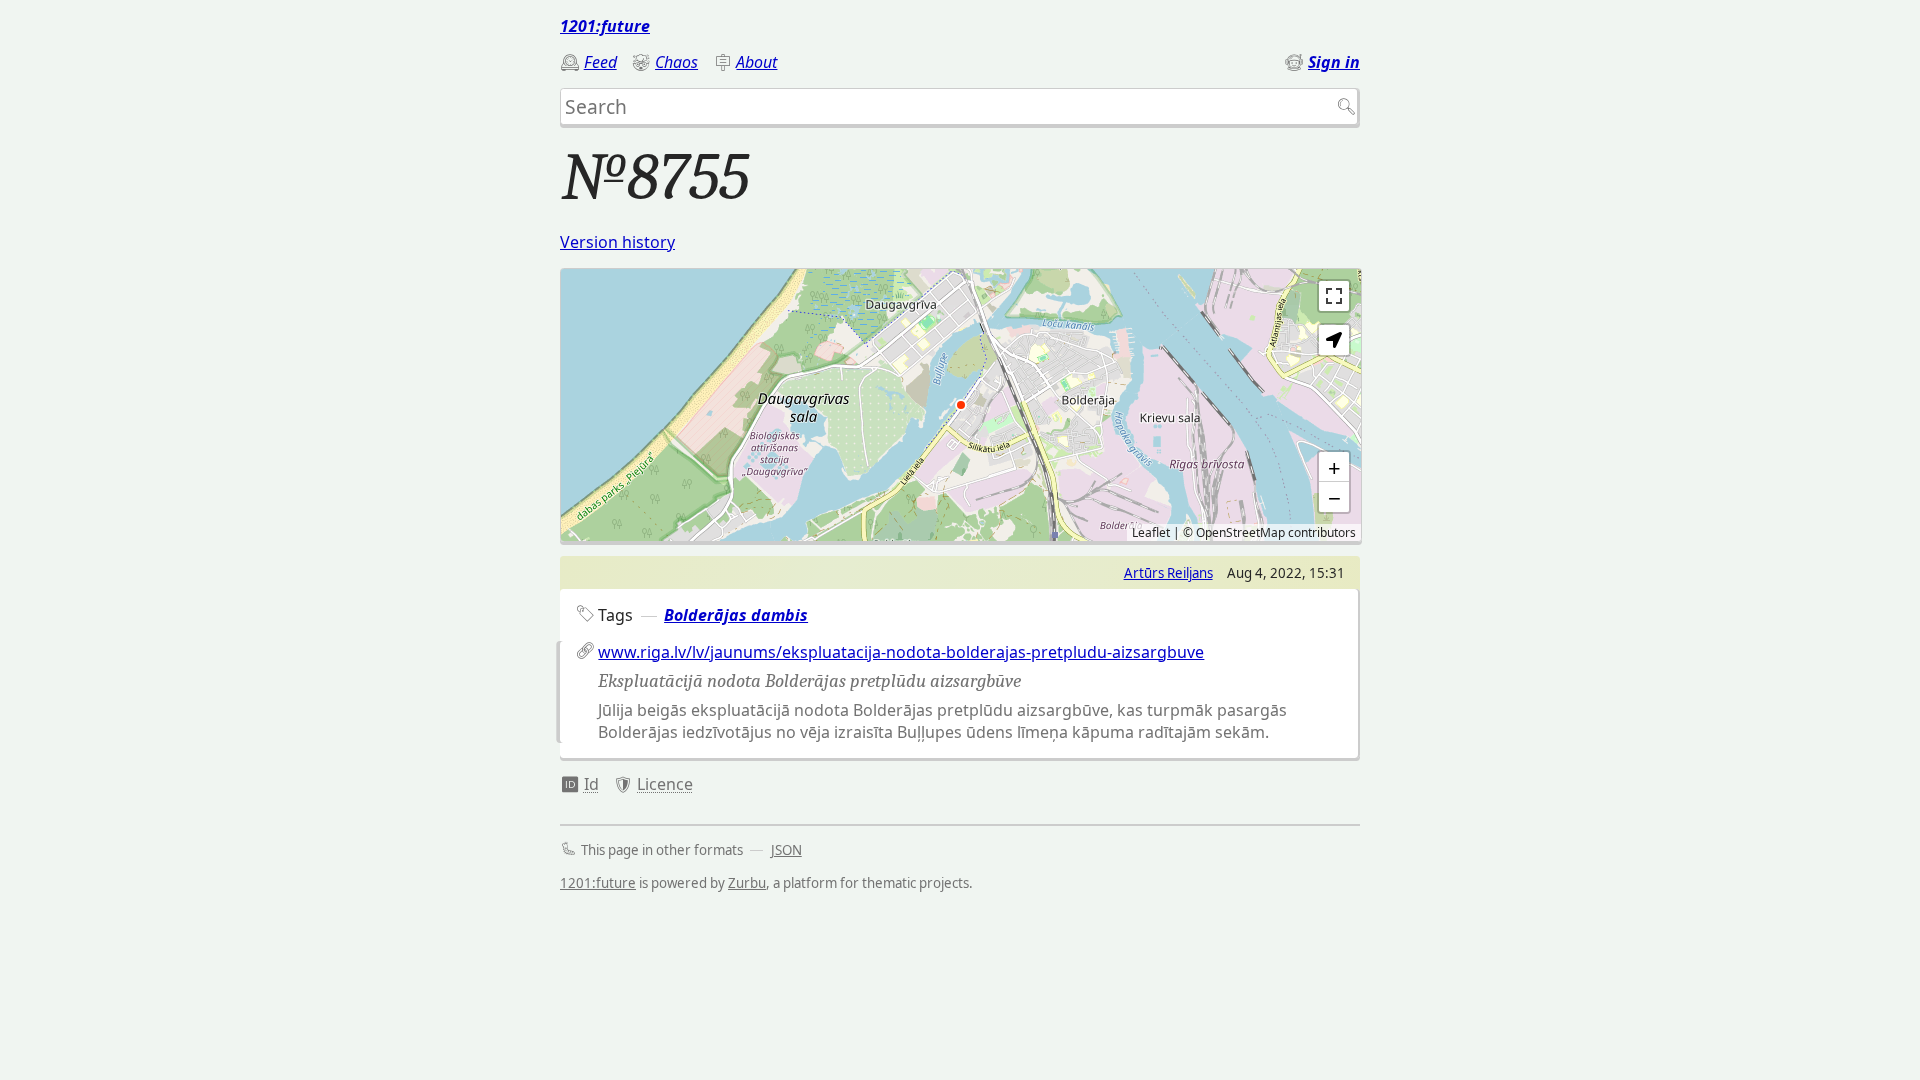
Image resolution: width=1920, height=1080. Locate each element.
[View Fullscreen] (1334, 296)
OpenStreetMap (1240, 532)
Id (591, 784)
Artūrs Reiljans (1168, 573)
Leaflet (1151, 532)
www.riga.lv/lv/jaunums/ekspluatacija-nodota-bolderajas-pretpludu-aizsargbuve (901, 652)
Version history (617, 242)
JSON (786, 850)
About (756, 62)
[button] (1334, 340)
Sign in (1334, 62)
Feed (600, 62)
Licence (665, 784)
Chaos (676, 62)
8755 (579, 784)
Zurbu (747, 883)
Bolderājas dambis (736, 615)
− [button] (1334, 497)
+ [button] (1334, 467)
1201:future (605, 26)
